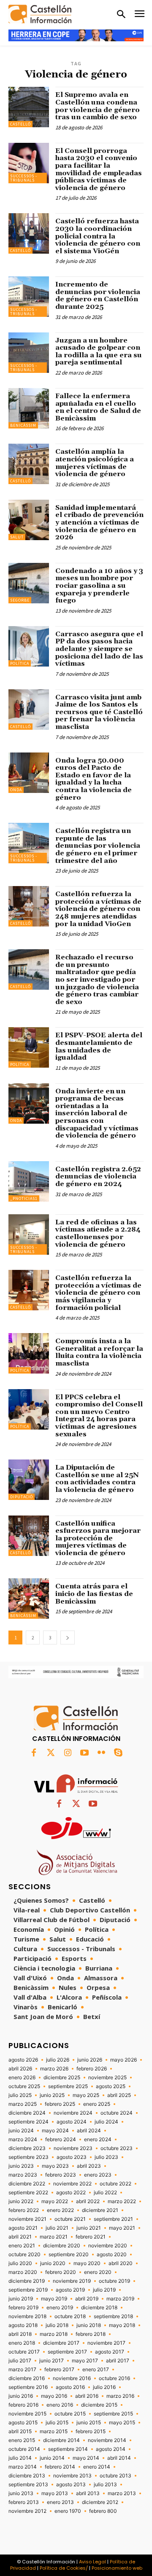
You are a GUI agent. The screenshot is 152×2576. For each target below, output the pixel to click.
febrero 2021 (91, 2237)
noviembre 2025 (107, 2078)
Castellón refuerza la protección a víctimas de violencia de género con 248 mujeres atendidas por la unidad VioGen (98, 909)
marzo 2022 (122, 2201)
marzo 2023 (23, 2175)
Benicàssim (23, 425)
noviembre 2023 (73, 2148)
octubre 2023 (117, 2148)
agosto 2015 (23, 2423)
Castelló (20, 124)
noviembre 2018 (27, 2316)
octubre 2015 (70, 2414)
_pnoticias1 (24, 1198)
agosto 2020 (112, 2255)
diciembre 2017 (61, 2343)
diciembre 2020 (62, 2246)
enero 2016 (60, 2405)
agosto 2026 (23, 2060)
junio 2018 (89, 2325)
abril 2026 (20, 2069)
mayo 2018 (122, 2325)
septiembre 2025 (68, 2086)
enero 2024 (98, 2140)
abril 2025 (119, 2095)
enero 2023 (98, 2175)
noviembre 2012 (27, 2511)
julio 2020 (20, 2263)
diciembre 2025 (62, 2078)
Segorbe (20, 600)
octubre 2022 (115, 2184)
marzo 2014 (23, 2467)
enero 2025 (97, 2104)
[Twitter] (51, 1753)
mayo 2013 (55, 2493)
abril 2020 (121, 2263)
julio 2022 (105, 2193)
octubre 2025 (24, 2086)
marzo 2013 (122, 2493)
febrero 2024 (61, 2140)
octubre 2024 (117, 2113)
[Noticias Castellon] (40, 14)
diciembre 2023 (27, 2148)
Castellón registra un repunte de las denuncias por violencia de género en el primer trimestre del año (98, 846)
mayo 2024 (55, 2131)
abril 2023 (89, 2166)
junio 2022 (21, 2201)
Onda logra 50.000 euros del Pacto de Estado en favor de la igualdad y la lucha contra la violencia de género (94, 779)
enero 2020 (98, 2272)
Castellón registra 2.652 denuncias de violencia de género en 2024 (98, 1177)
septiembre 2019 (28, 2290)
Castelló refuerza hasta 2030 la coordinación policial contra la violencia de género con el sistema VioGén (98, 236)
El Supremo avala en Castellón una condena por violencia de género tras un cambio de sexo (98, 106)
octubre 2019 (114, 2281)
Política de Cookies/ (64, 2568)
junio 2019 (21, 2299)
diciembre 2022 (27, 2184)
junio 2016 (21, 2396)
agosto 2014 (111, 2449)
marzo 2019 (120, 2299)
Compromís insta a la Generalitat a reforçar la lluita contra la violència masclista (99, 1352)
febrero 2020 (61, 2272)
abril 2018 (20, 2334)
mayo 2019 (54, 2299)
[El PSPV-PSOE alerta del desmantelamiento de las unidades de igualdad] (29, 1047)
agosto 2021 (23, 2228)
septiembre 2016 (28, 2387)
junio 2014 (52, 2458)
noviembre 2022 (72, 2184)
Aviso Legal (92, 2562)
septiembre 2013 (28, 2485)
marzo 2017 (22, 2370)
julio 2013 (105, 2485)
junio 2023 (21, 2166)
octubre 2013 (115, 2476)
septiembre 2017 (67, 2352)
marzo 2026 (54, 2069)
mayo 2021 (122, 2228)
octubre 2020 (24, 2255)
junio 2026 (90, 2060)
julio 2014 (20, 2458)
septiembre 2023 (28, 2157)
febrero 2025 (60, 2104)
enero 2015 (22, 2440)
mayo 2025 (86, 2095)
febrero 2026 (92, 2069)
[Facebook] (34, 1753)
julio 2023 (106, 2157)
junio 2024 (21, 2131)
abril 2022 (88, 2201)
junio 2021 (89, 2228)
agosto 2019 (70, 2290)
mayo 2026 (123, 2060)
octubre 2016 (114, 2378)
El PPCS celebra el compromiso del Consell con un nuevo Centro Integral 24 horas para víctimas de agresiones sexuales (99, 1416)
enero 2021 (22, 2246)
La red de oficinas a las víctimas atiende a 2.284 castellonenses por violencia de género (98, 1233)
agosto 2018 (23, 2325)
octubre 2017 (24, 2352)
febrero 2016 (23, 2405)
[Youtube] (84, 1753)
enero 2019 (60, 2308)
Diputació (22, 1497)
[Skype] (118, 1753)
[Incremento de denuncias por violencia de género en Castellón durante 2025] (29, 297)
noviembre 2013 (72, 2476)
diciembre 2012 (100, 2502)
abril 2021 (20, 2237)
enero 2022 (60, 2210)
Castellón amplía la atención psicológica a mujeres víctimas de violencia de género (95, 463)
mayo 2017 (85, 2361)
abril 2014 (119, 2458)
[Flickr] (101, 1753)
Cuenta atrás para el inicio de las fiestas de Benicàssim (94, 1594)
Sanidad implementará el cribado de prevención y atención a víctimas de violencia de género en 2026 (99, 522)
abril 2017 (118, 2361)
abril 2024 (89, 2131)
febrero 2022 (24, 2210)
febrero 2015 (91, 2431)
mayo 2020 (87, 2263)
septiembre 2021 (113, 2219)
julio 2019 (104, 2290)
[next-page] (68, 1637)
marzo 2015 (54, 2431)
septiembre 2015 (113, 2414)
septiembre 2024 (28, 2122)
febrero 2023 (61, 2175)
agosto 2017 (110, 2352)
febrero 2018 (91, 2334)
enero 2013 (60, 2502)
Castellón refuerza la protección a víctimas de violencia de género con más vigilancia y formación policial (98, 1293)
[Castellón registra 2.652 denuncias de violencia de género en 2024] (29, 1181)
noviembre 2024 (73, 2113)
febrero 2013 (24, 2502)
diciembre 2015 (99, 2405)
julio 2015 (57, 2423)
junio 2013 (21, 2493)
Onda (16, 790)
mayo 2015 (122, 2423)
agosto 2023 (72, 2157)
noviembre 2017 (106, 2343)
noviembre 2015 (27, 2414)
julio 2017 (20, 2361)
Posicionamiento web (117, 2568)
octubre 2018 (70, 2316)
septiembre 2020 (69, 2255)
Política (20, 663)
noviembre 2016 (72, 2378)
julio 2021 (57, 2228)
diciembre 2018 (99, 2308)
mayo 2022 (55, 2201)
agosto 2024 (72, 2122)
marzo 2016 (120, 2396)
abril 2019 (87, 2299)
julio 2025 (20, 2095)
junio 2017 (52, 2361)
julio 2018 (57, 2325)
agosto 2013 (71, 2485)
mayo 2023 (55, 2166)
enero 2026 (22, 2078)
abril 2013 (88, 2493)
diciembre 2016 (27, 2378)
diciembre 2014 (61, 2440)
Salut (17, 537)
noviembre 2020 (108, 2246)
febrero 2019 (23, 2308)
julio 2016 (104, 2387)
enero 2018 (22, 2343)
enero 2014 (97, 2467)
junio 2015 (89, 2423)
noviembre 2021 (27, 2219)
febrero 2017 (59, 2370)
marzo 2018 (54, 2334)
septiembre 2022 (28, 2193)
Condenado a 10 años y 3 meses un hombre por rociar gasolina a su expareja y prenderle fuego (99, 586)
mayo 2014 (86, 2458)
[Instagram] (68, 1753)
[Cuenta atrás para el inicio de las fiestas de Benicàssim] (29, 1599)
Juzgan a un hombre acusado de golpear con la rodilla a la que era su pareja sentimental (99, 352)
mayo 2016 (54, 2396)
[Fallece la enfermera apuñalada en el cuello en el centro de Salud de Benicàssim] (29, 408)
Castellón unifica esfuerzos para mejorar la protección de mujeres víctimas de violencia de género (98, 1538)
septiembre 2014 (68, 2449)
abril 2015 (20, 2431)
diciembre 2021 (100, 2210)
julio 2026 (58, 2060)
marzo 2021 (54, 2237)
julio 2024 (106, 2122)
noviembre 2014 (107, 2440)
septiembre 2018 (113, 2316)
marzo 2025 (23, 2104)
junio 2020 (53, 2263)
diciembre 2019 (27, 2281)
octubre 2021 (70, 2219)
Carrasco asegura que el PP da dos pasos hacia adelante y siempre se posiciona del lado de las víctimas (99, 649)
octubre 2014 (24, 2449)
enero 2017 (96, 2370)
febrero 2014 (60, 2467)
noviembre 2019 (72, 2281)
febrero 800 (103, 2511)
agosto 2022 (71, 2193)
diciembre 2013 (27, 2476)
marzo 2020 (23, 2272)
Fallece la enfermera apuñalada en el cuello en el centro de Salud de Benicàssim (98, 407)
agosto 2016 (70, 2387)
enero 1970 (68, 2511)
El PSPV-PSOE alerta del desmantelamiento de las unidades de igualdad (99, 1046)
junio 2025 (52, 2095)
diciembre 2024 (27, 2113)
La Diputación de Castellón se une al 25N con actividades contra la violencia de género (97, 1479)
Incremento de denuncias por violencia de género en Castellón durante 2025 (98, 296)
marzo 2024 (23, 2140)
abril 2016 (87, 2396)
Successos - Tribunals (24, 178)
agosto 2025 (111, 2086)
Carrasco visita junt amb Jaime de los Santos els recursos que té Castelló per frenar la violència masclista (99, 712)
